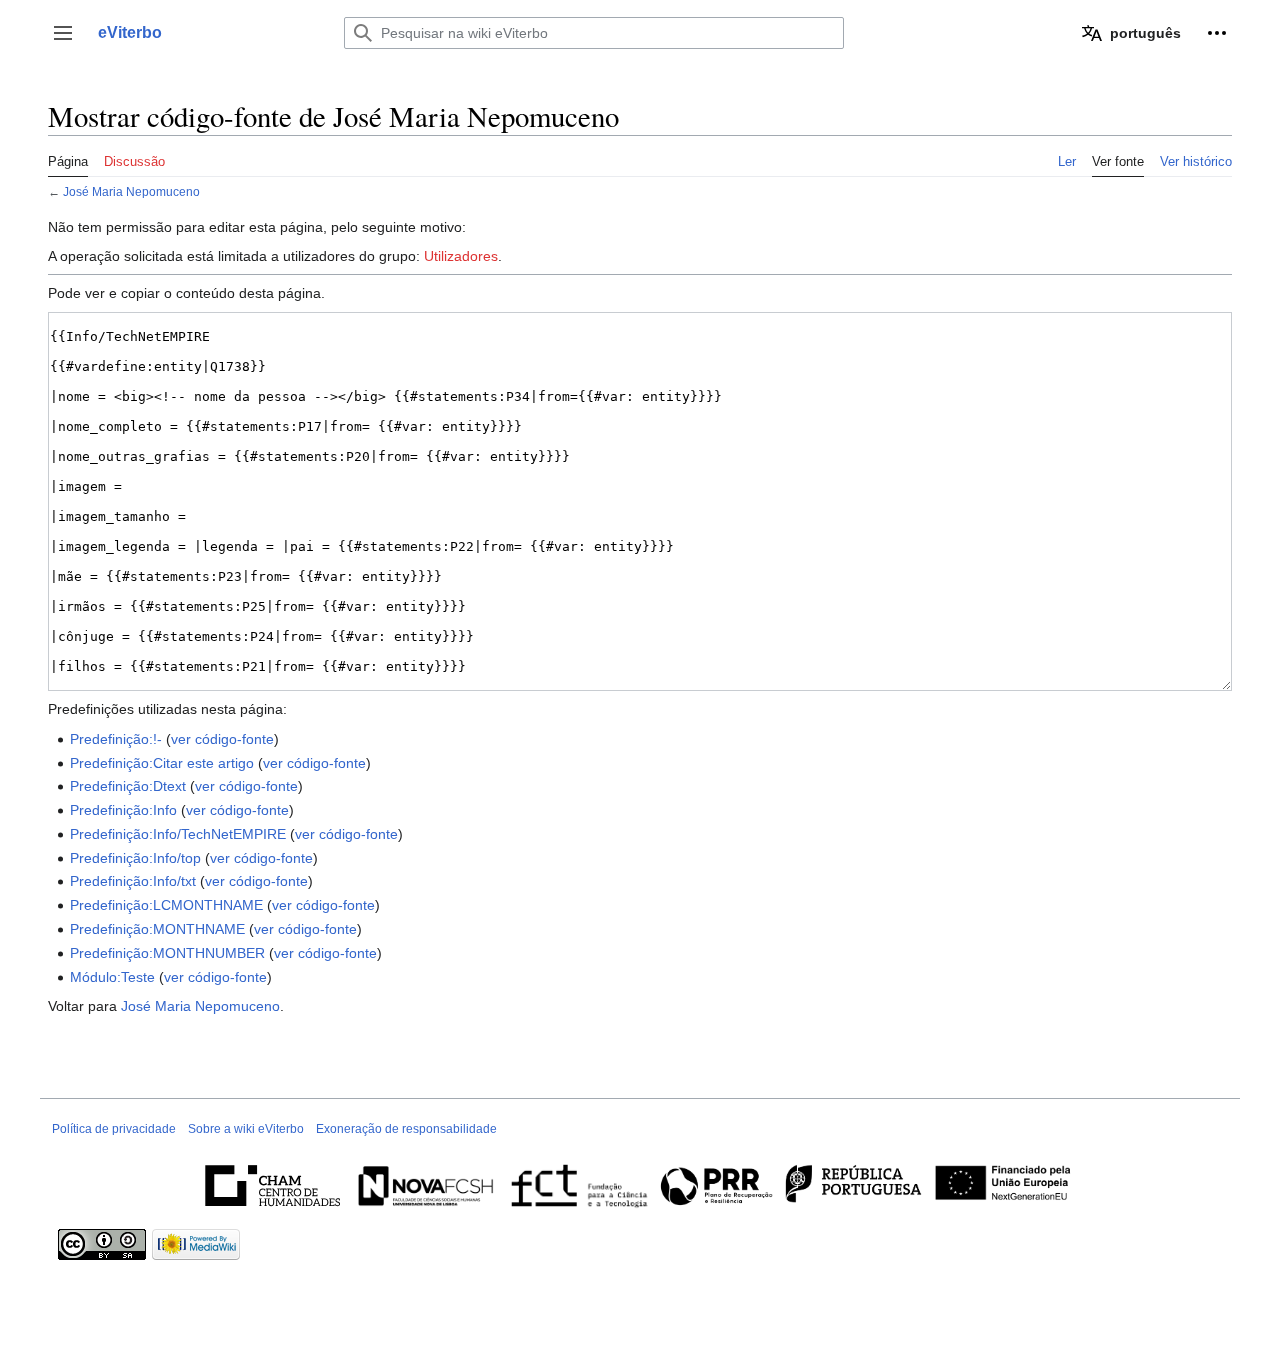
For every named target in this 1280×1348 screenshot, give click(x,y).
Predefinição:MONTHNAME (157, 929)
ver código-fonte (222, 739)
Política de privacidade (114, 1129)
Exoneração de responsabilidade (406, 1129)
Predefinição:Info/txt (133, 881)
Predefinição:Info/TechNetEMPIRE (178, 834)
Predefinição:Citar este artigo (162, 763)
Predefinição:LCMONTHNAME (166, 905)
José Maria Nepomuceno (131, 191)
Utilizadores (461, 256)
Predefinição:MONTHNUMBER (167, 953)
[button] (63, 33)
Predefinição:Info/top (135, 858)
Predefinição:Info (123, 810)
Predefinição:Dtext (128, 786)
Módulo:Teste (112, 977)
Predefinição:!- (116, 739)
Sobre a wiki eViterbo (246, 1129)
